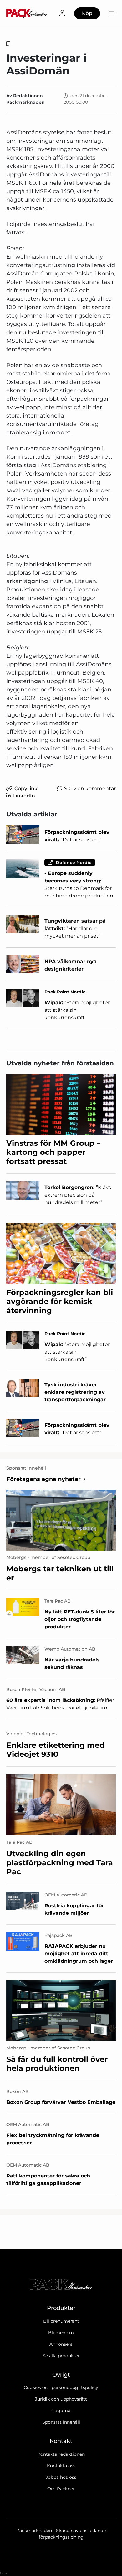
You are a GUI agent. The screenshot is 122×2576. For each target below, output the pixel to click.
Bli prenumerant (61, 2321)
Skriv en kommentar (90, 789)
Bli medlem (61, 2333)
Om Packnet (61, 2489)
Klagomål (61, 2411)
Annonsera (61, 2344)
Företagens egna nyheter (43, 1479)
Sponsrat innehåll (61, 2422)
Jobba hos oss (61, 2477)
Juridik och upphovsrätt (61, 2399)
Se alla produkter (61, 2356)
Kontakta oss (61, 2466)
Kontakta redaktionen (61, 2454)
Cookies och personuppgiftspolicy (61, 2387)
